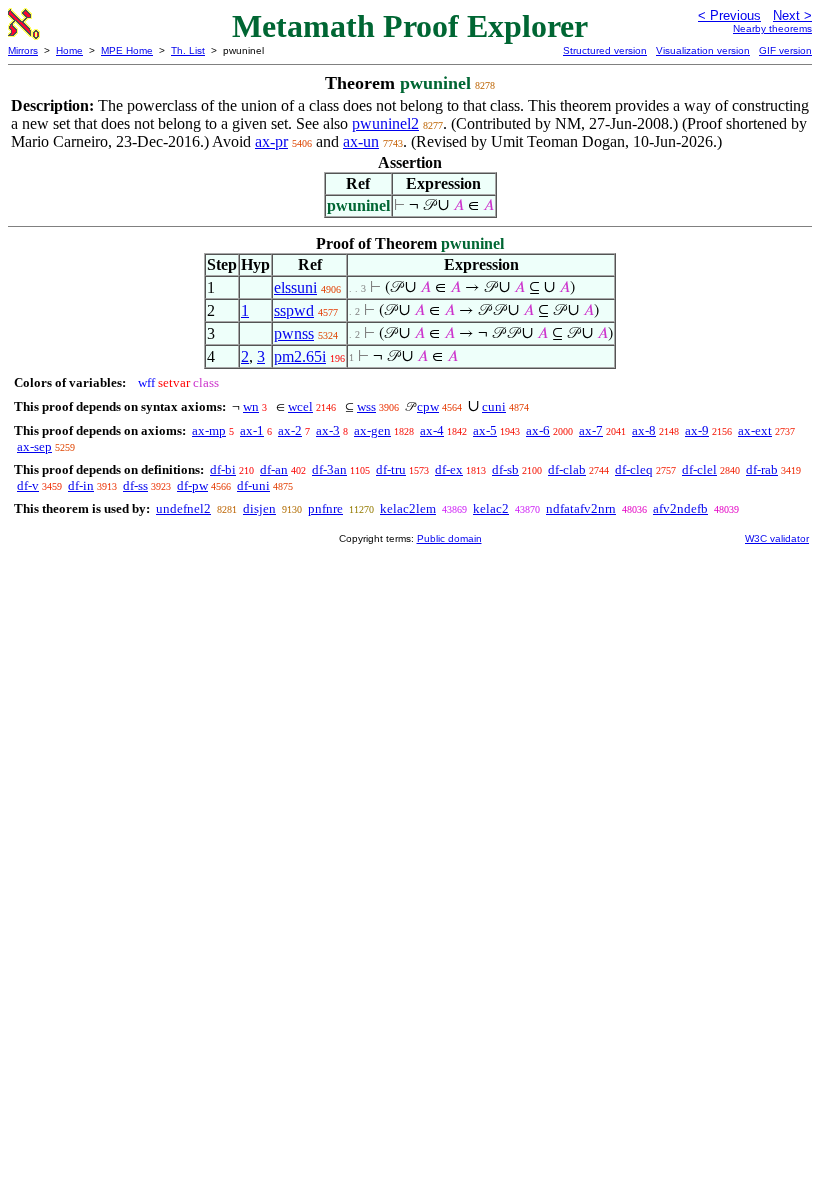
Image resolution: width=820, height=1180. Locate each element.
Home (69, 50)
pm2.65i (300, 356)
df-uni (253, 485)
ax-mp (209, 430)
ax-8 (644, 430)
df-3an (329, 469)
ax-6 (538, 430)
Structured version (605, 50)
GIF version (785, 50)
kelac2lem (408, 508)
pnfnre (325, 508)
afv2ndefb (680, 508)
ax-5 (485, 430)
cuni (494, 406)
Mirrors (23, 50)
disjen (259, 508)
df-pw (192, 485)
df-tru (391, 469)
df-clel (699, 469)
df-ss (135, 485)
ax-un (361, 141)
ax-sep (34, 446)
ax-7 (591, 430)
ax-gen (372, 430)
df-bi (223, 469)
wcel (300, 406)
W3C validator (777, 538)
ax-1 (252, 430)
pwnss (294, 333)
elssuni (295, 287)
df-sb (505, 469)
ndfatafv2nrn (581, 508)
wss (366, 406)
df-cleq (634, 469)
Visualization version (703, 50)
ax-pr (271, 141)
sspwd (294, 310)
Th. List (188, 50)
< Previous (729, 15)
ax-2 (290, 430)
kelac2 (491, 508)
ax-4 (432, 430)
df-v (28, 485)
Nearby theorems (772, 28)
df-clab (567, 469)
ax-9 (697, 430)
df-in (81, 485)
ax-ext (755, 430)
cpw (428, 406)
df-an (274, 469)
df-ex (449, 469)
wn (251, 406)
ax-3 (328, 430)
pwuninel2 (385, 123)
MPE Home (127, 50)
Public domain (449, 538)
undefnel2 (183, 508)
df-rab (762, 469)
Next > (792, 15)
